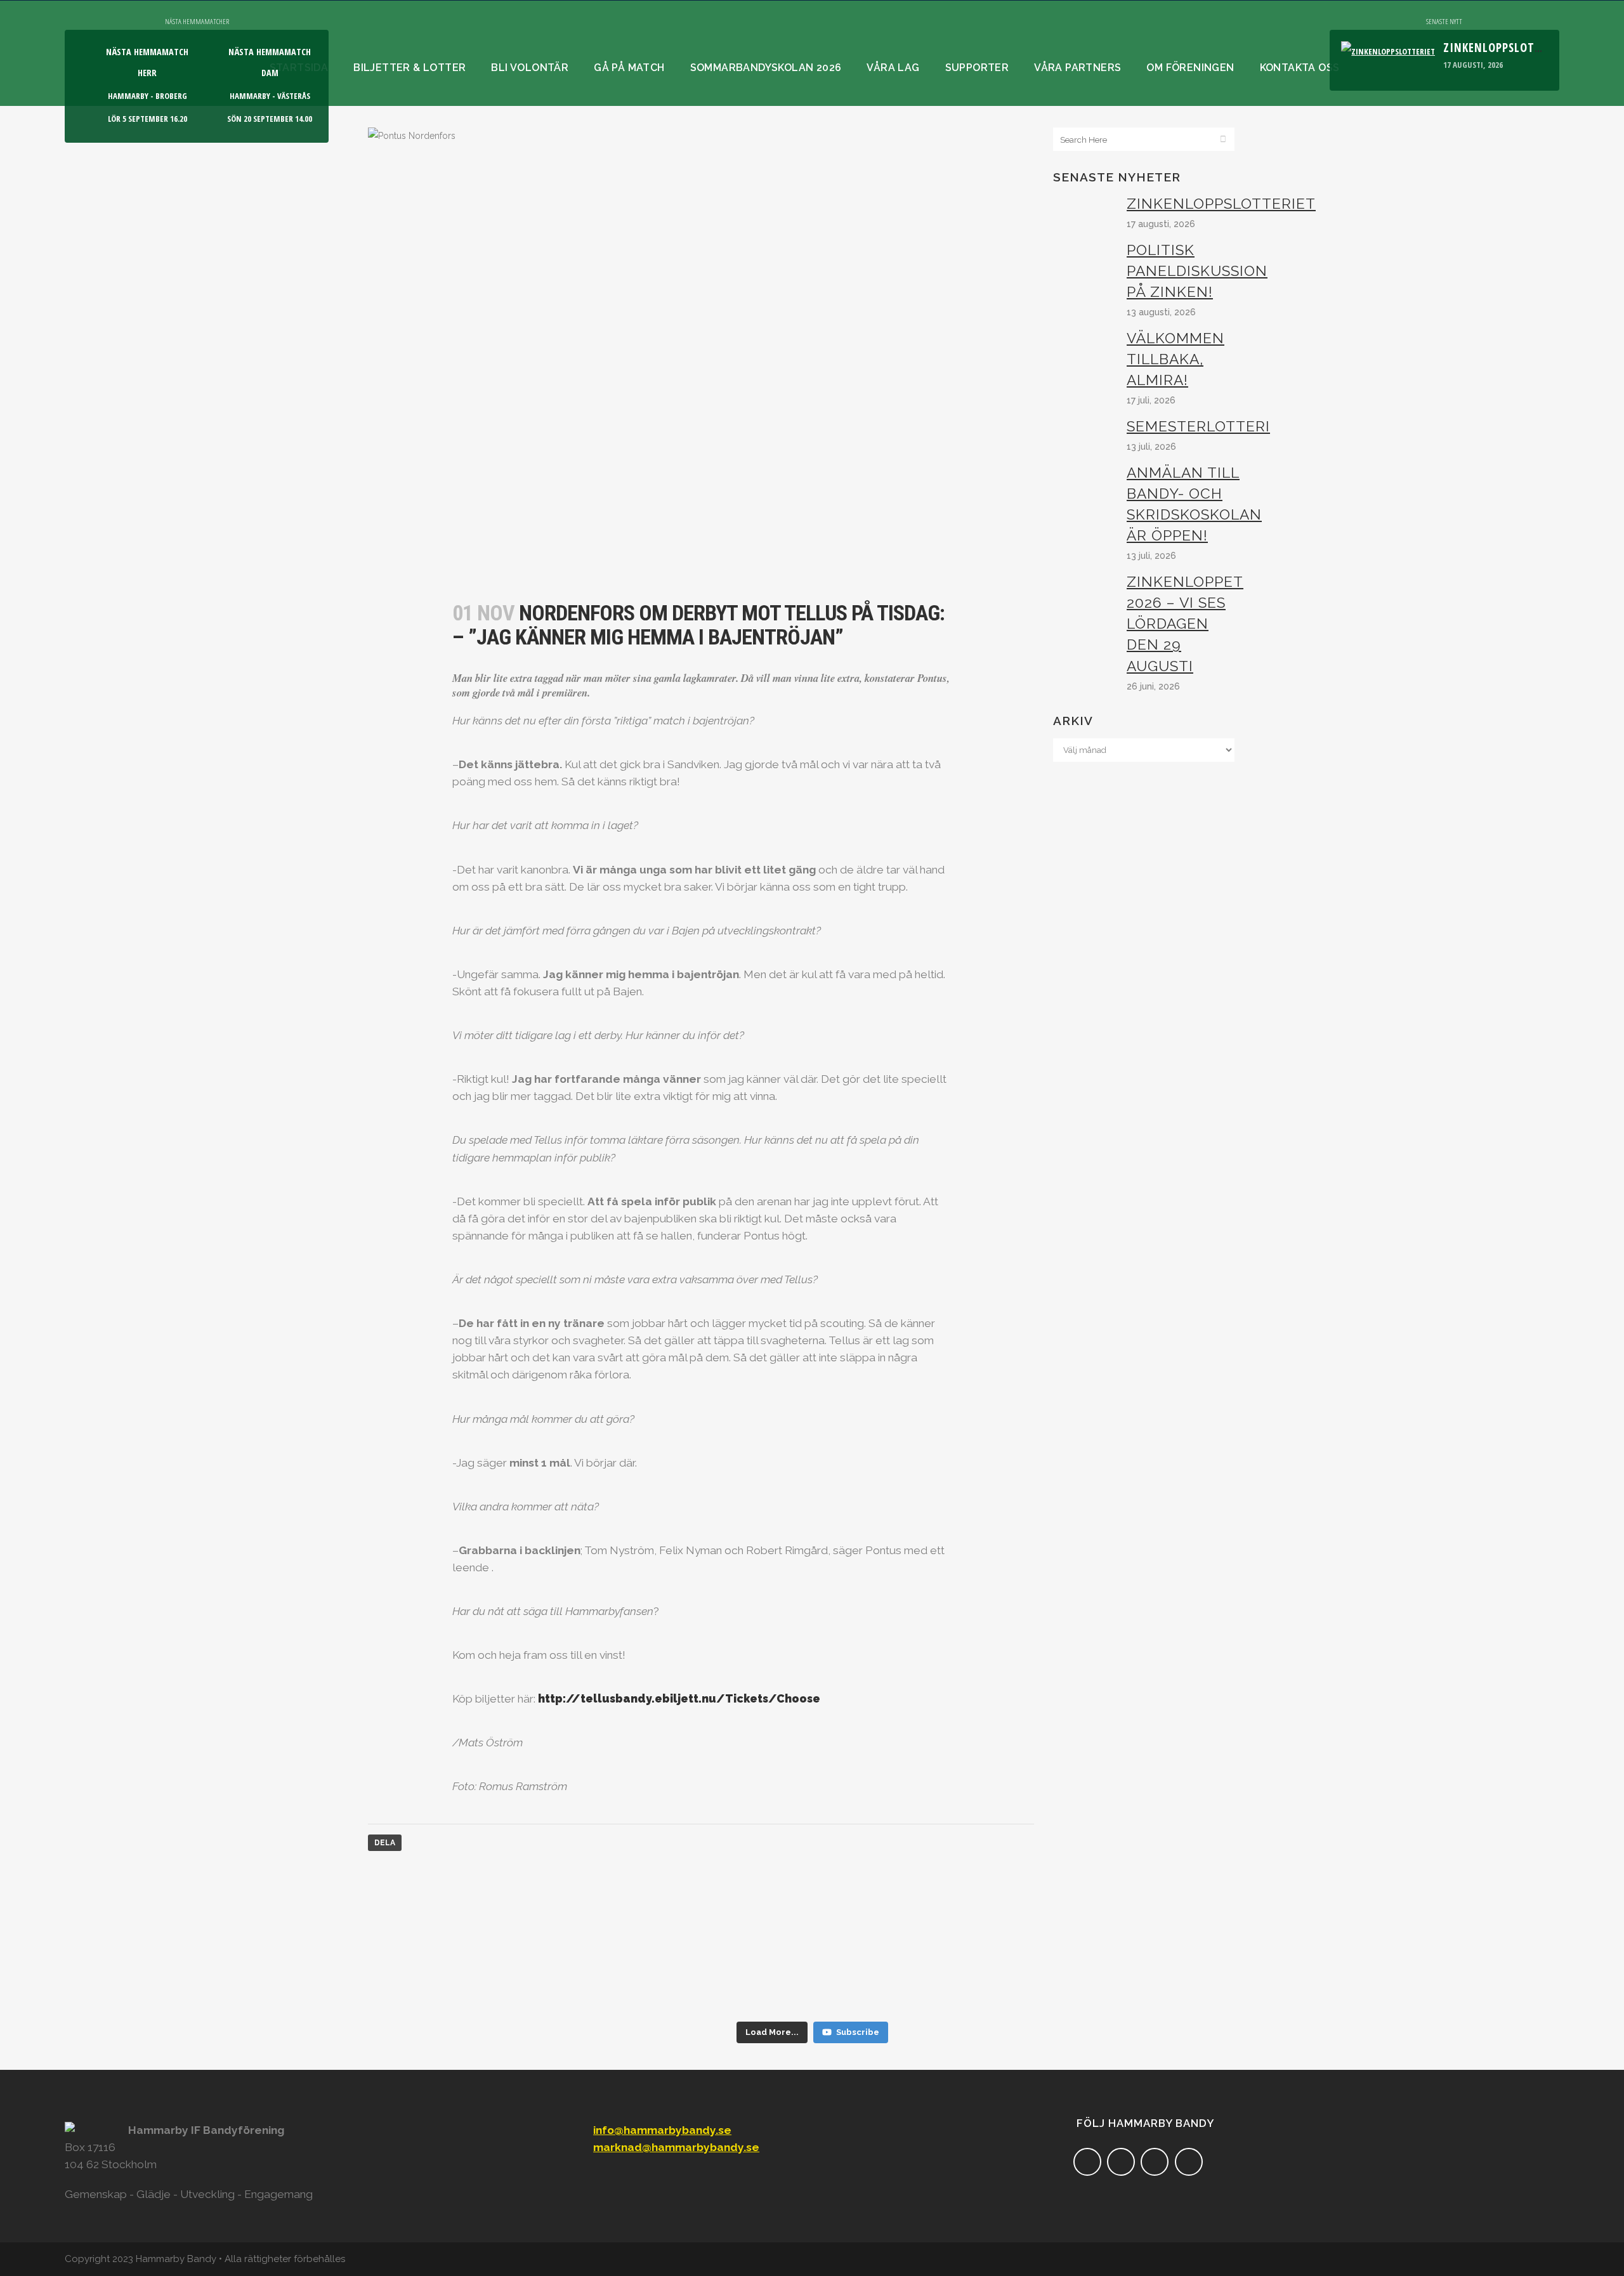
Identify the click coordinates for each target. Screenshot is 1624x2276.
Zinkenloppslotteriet (1507, 47)
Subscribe (858, 2032)
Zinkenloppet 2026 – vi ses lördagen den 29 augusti (1185, 624)
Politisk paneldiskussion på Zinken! (1197, 271)
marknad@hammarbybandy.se (676, 2147)
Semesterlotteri (1198, 426)
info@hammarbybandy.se (662, 2130)
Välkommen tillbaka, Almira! (1175, 359)
